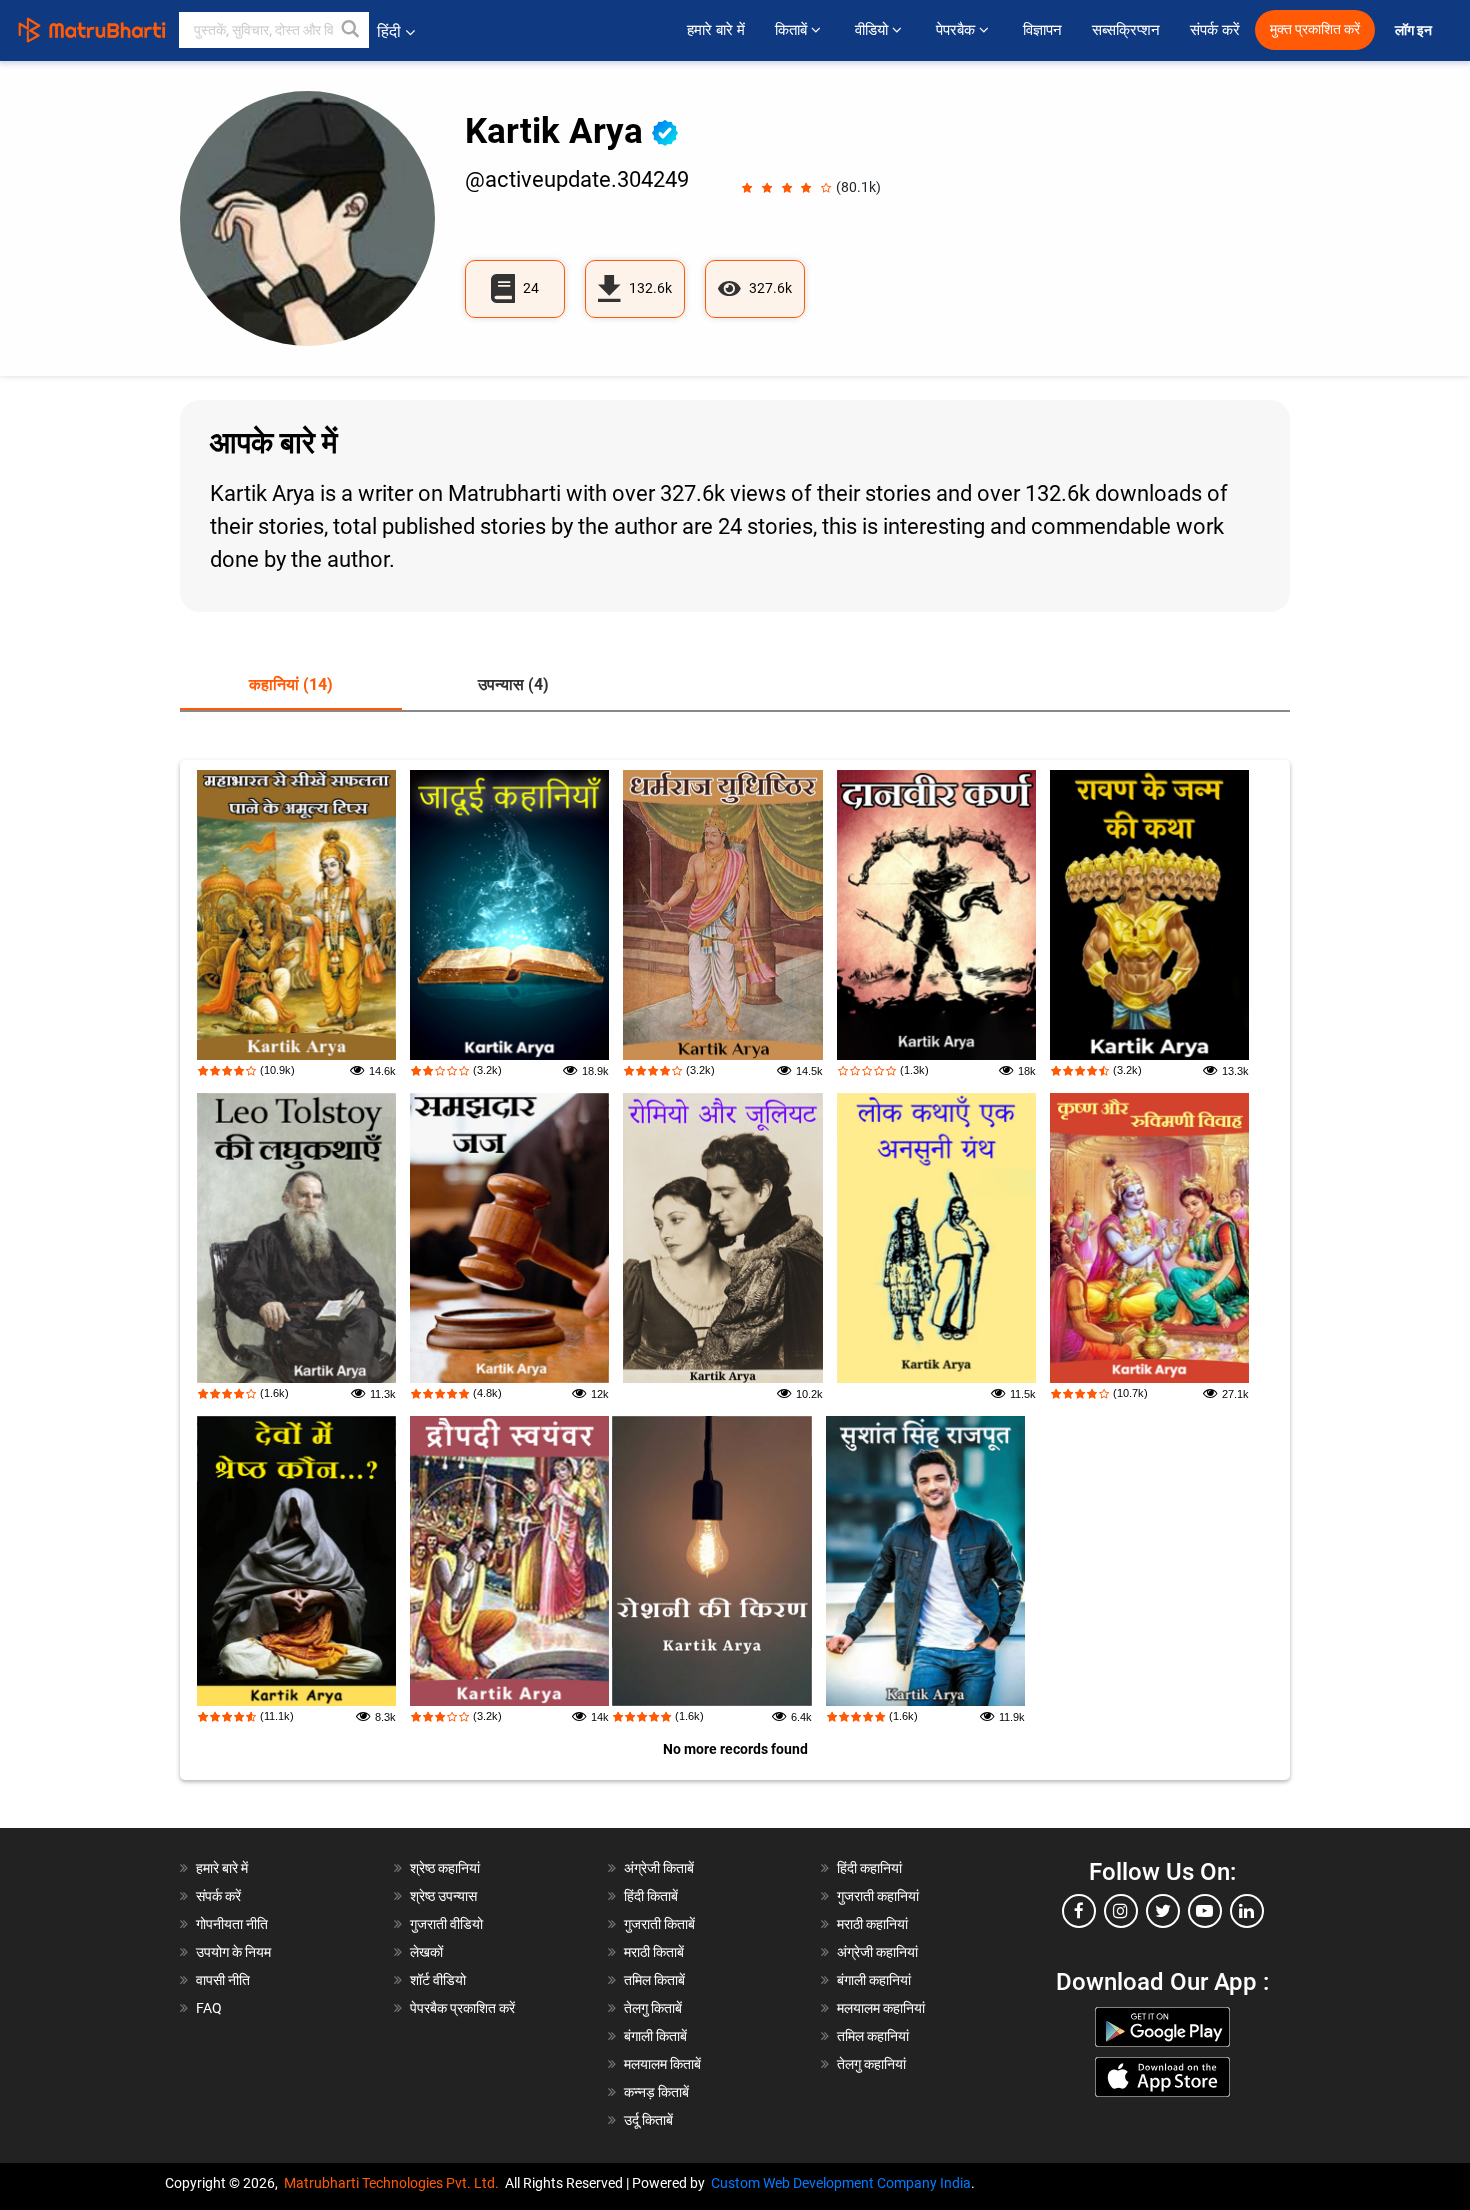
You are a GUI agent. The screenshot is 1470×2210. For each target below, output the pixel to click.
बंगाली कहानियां (874, 1980)
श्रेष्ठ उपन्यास (443, 1896)
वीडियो (873, 30)
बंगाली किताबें (655, 2036)
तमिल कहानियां (873, 2036)
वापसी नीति (223, 1980)
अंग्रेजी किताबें (659, 1868)
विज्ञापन (1042, 30)
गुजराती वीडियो (446, 1924)
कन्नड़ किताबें (656, 2092)
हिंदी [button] (389, 31)
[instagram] (1121, 1911)
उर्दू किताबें (648, 2120)
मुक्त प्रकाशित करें (1315, 29)
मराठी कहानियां (872, 1924)
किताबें (793, 30)
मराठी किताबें (654, 1952)
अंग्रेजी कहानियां (877, 1952)
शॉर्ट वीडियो (438, 1980)
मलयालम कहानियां (881, 2008)
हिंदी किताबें (651, 1896)
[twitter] (1163, 1911)
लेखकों (426, 1952)
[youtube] (1205, 1911)
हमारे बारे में (716, 30)
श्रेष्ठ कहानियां (445, 1868)
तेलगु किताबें (653, 2008)
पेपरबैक (957, 30)
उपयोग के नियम (233, 1952)
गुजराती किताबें (659, 1924)
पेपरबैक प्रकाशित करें (462, 2008)
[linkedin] (1247, 1911)
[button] (351, 30)
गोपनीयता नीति (232, 1924)
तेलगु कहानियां (871, 2064)
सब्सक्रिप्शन (1126, 30)
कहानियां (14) (291, 684)
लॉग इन (1415, 30)
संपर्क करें (1215, 30)
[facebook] (1079, 1911)
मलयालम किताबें (662, 2064)
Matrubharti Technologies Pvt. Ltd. (394, 2183)
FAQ (209, 2008)
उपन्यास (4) (513, 684)
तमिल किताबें (654, 1980)
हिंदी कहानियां (869, 1868)
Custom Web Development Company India (841, 2183)
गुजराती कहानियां (878, 1896)
